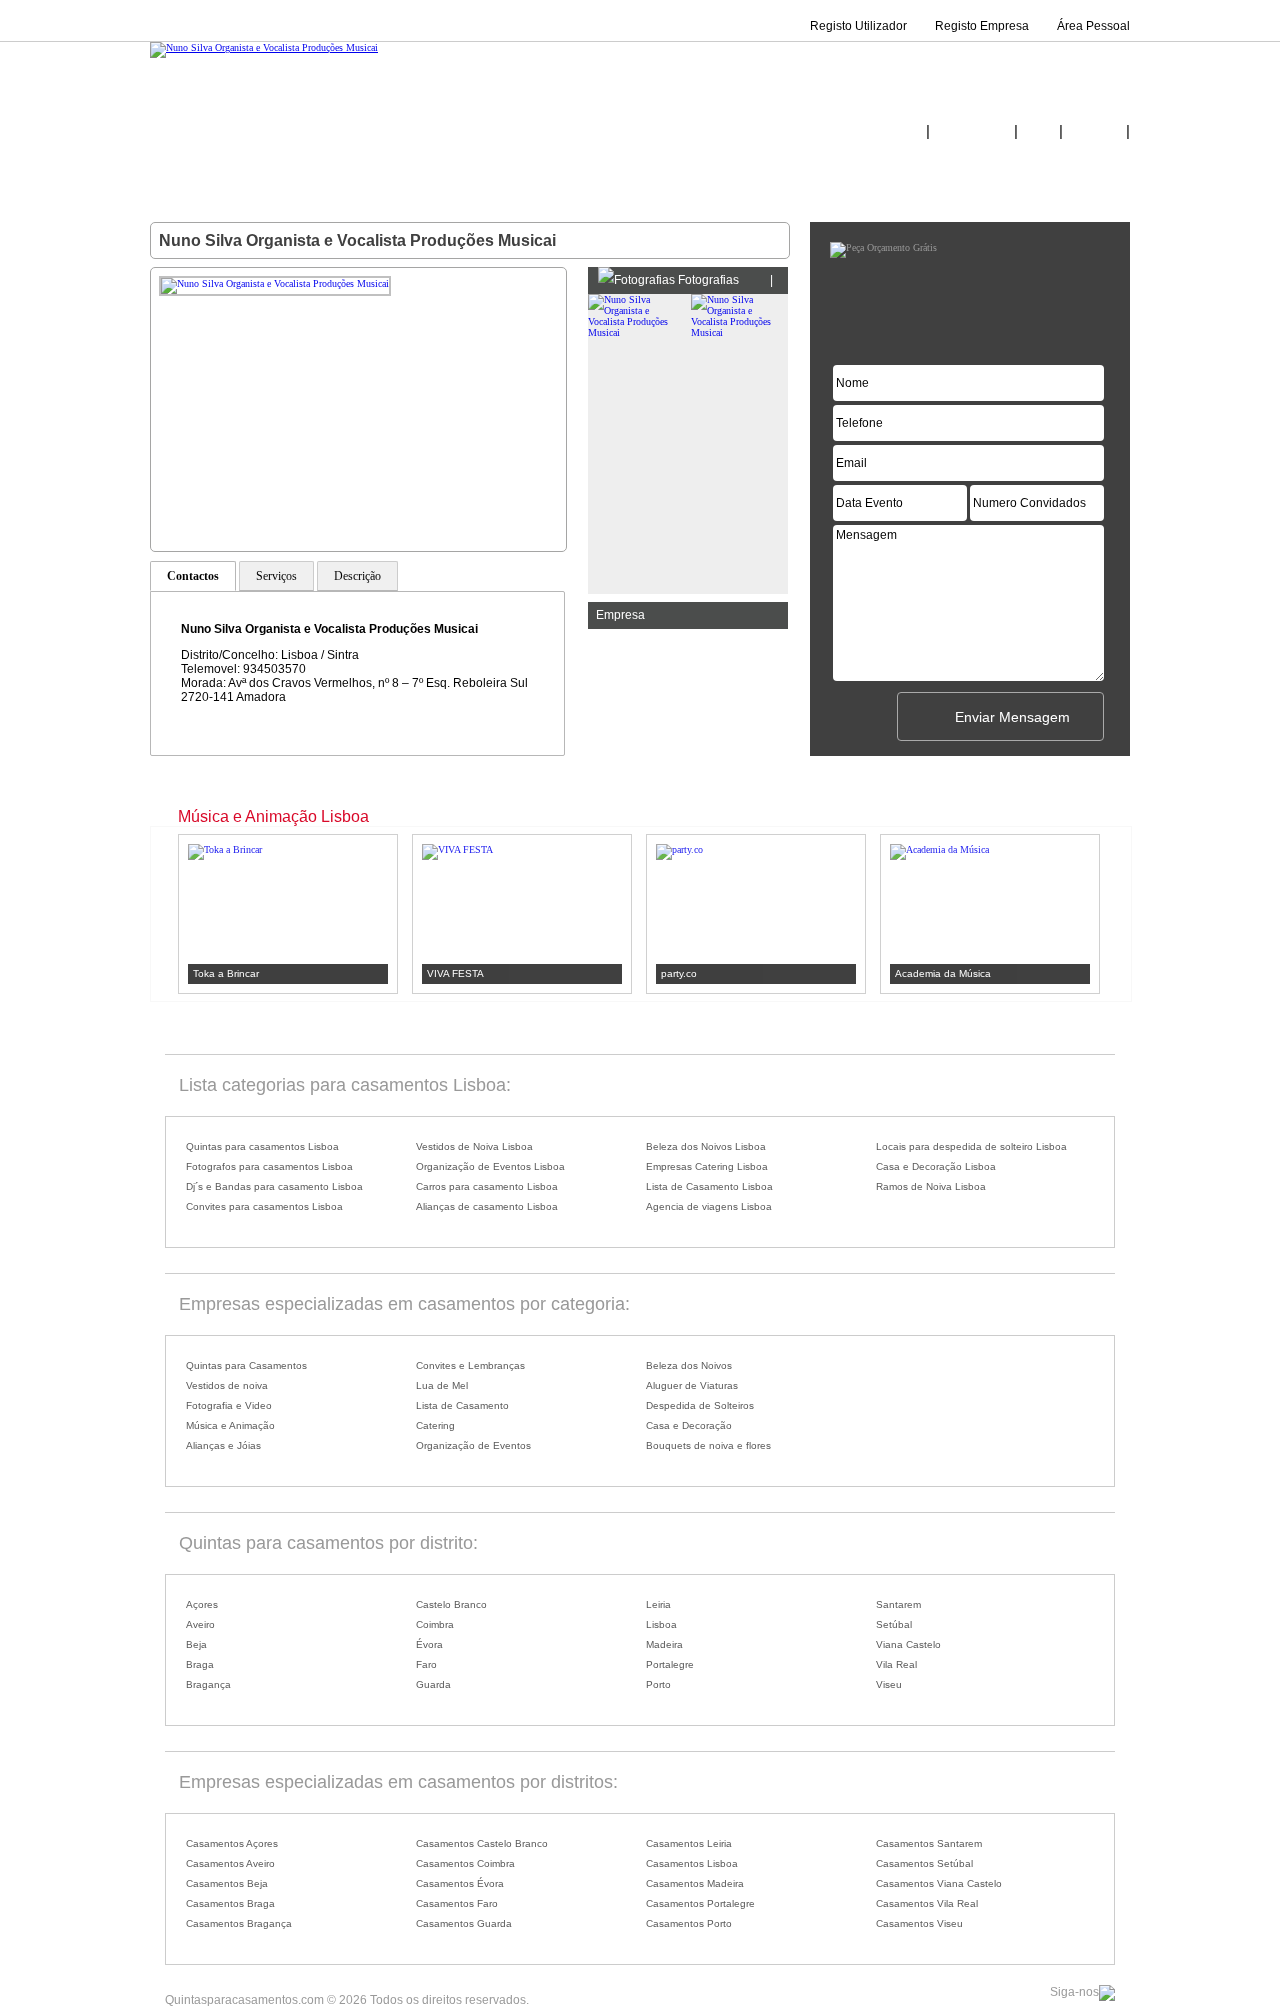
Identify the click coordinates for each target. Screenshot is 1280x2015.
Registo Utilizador (858, 26)
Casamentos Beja (227, 1883)
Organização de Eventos (473, 1445)
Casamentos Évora (460, 1883)
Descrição (357, 576)
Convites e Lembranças (470, 1365)
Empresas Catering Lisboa (707, 1166)
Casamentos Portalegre (700, 1903)
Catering (435, 1425)
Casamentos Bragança (239, 1923)
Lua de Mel (442, 1385)
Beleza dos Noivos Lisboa (706, 1146)
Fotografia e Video (229, 1405)
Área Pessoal (1093, 26)
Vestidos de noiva (227, 1385)
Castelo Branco (451, 1604)
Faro (426, 1664)
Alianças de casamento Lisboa (487, 1206)
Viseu (889, 1684)
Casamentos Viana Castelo (939, 1883)
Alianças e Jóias (223, 1445)
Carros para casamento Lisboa (487, 1186)
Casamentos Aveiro (230, 1863)
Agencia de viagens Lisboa (709, 1206)
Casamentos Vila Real (927, 1903)
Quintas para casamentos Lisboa (262, 1146)
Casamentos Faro (457, 1903)
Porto (658, 1684)
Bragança (208, 1684)
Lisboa (661, 1624)
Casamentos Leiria (689, 1843)
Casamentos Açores (232, 1843)
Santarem (898, 1604)
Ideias (1038, 132)
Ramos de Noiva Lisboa (931, 1186)
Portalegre (670, 1664)
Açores (202, 1604)
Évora (429, 1644)
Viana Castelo (908, 1644)
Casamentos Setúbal (924, 1863)
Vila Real (896, 1664)
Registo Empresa (982, 26)
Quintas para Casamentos (246, 1365)
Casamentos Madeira (695, 1883)
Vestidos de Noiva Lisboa (474, 1146)
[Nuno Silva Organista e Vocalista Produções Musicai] (264, 47)
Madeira (664, 1644)
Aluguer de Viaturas (692, 1385)
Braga (200, 1664)
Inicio (907, 132)
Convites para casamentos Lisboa (264, 1206)
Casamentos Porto (689, 1923)
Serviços (276, 576)
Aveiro (200, 1624)
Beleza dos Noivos (689, 1365)
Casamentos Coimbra (465, 1863)
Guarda (433, 1684)
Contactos (1094, 132)
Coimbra (435, 1624)
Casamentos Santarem (929, 1843)
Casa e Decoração (689, 1425)
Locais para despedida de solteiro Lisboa (971, 1146)
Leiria (658, 1604)
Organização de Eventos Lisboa (490, 1166)
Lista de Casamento (462, 1405)
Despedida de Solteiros (700, 1405)
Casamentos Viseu (919, 1923)
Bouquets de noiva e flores (708, 1445)
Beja (196, 1644)
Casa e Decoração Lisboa (936, 1166)
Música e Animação (230, 1425)
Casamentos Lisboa (692, 1863)
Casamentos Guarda (464, 1923)
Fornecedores (972, 132)
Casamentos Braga (230, 1903)
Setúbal (894, 1624)
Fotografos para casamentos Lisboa (269, 1166)
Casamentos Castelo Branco (482, 1843)
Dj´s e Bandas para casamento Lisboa (274, 1186)
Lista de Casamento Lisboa (709, 1186)
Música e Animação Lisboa (273, 816)
